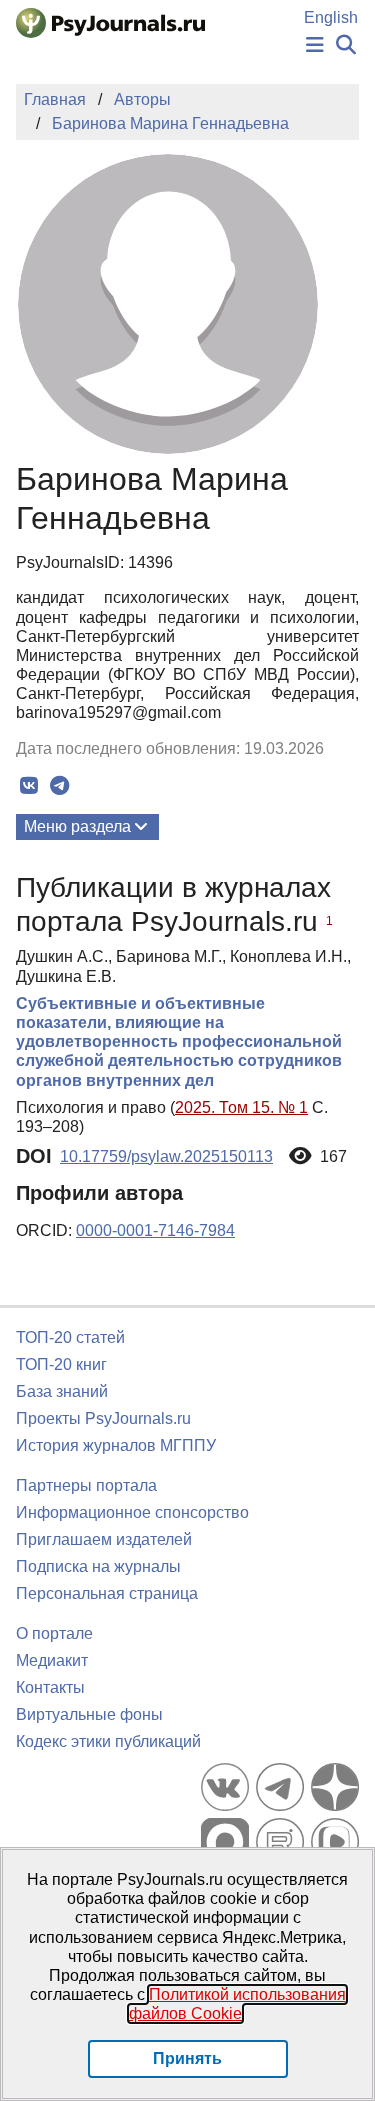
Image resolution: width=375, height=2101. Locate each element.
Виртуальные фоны (89, 1714)
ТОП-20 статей (70, 1337)
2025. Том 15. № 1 (241, 1107)
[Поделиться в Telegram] (59, 786)
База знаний (62, 1391)
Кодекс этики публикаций (108, 1741)
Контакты (50, 1687)
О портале (54, 1633)
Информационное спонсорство (132, 1512)
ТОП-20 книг (61, 1364)
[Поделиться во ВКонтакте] (28, 786)
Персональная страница (107, 1593)
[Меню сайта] (315, 45)
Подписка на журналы (98, 1566)
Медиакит (52, 1660)
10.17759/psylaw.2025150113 (166, 1156)
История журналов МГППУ (116, 1445)
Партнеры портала (86, 1485)
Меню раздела (77, 826)
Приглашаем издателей (104, 1539)
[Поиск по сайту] (346, 45)
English (331, 17)
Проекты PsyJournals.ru (103, 1418)
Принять (187, 2058)
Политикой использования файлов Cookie (237, 2004)
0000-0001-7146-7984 (155, 1230)
